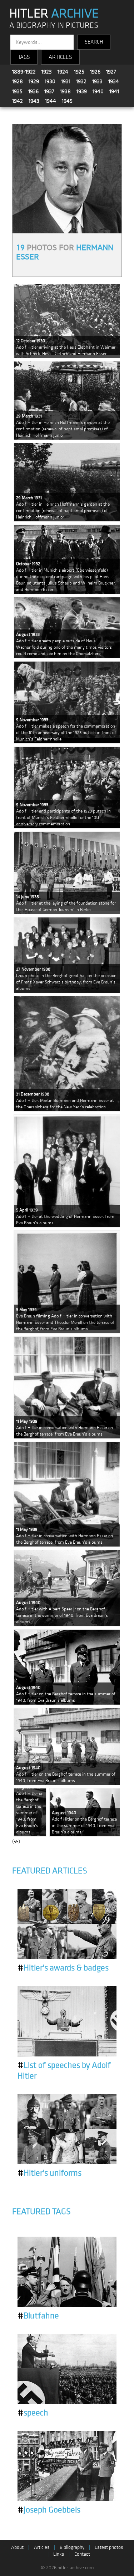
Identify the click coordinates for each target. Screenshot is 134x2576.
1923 (47, 72)
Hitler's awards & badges (63, 1968)
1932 (81, 81)
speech (33, 2413)
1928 (18, 81)
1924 (63, 72)
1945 (67, 101)
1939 (82, 91)
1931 (66, 81)
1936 (33, 91)
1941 (114, 91)
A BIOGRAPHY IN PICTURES (54, 26)
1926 (95, 72)
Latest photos (109, 2547)
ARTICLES (60, 57)
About (17, 2547)
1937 (49, 91)
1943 (34, 101)
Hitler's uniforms (49, 2173)
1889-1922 (24, 72)
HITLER (54, 14)
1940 (98, 91)
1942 (18, 101)
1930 (50, 81)
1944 (51, 101)
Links (59, 2554)
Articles (42, 2547)
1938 (65, 91)
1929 (34, 81)
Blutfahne (38, 2316)
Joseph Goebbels (49, 2510)
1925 (79, 72)
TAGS (24, 57)
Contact (82, 2554)
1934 (114, 81)
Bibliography (72, 2547)
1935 (17, 91)
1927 (111, 72)
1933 (97, 81)
